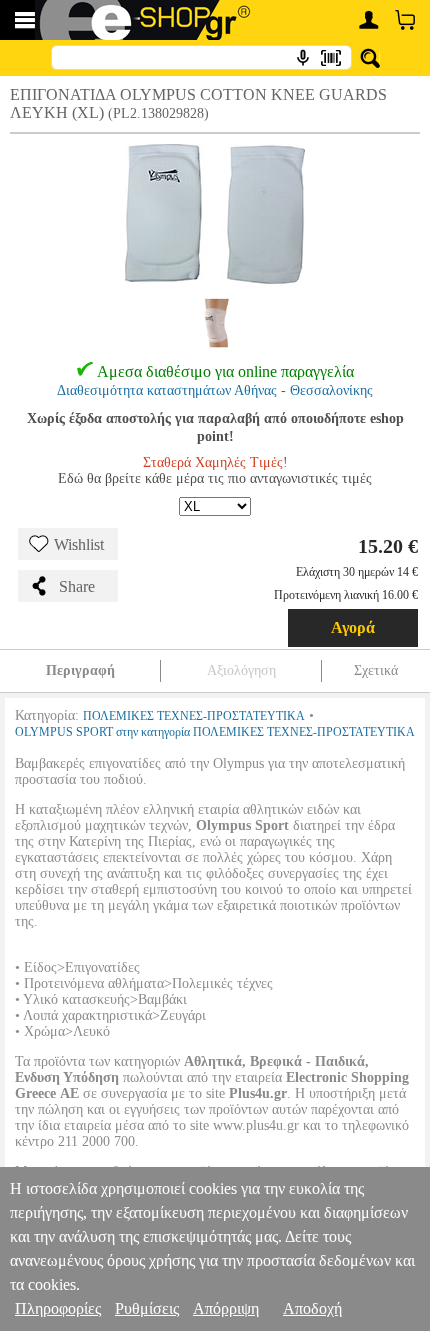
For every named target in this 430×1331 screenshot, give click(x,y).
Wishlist (79, 544)
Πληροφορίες (58, 1308)
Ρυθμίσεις (147, 1308)
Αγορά (353, 627)
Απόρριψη (226, 1308)
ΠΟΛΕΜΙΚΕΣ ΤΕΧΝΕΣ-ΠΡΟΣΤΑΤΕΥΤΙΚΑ (194, 716)
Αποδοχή (312, 1308)
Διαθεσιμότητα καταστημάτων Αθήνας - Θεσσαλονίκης (215, 390)
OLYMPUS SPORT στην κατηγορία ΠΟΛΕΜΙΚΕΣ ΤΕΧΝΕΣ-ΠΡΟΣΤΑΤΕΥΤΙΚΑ (215, 732)
